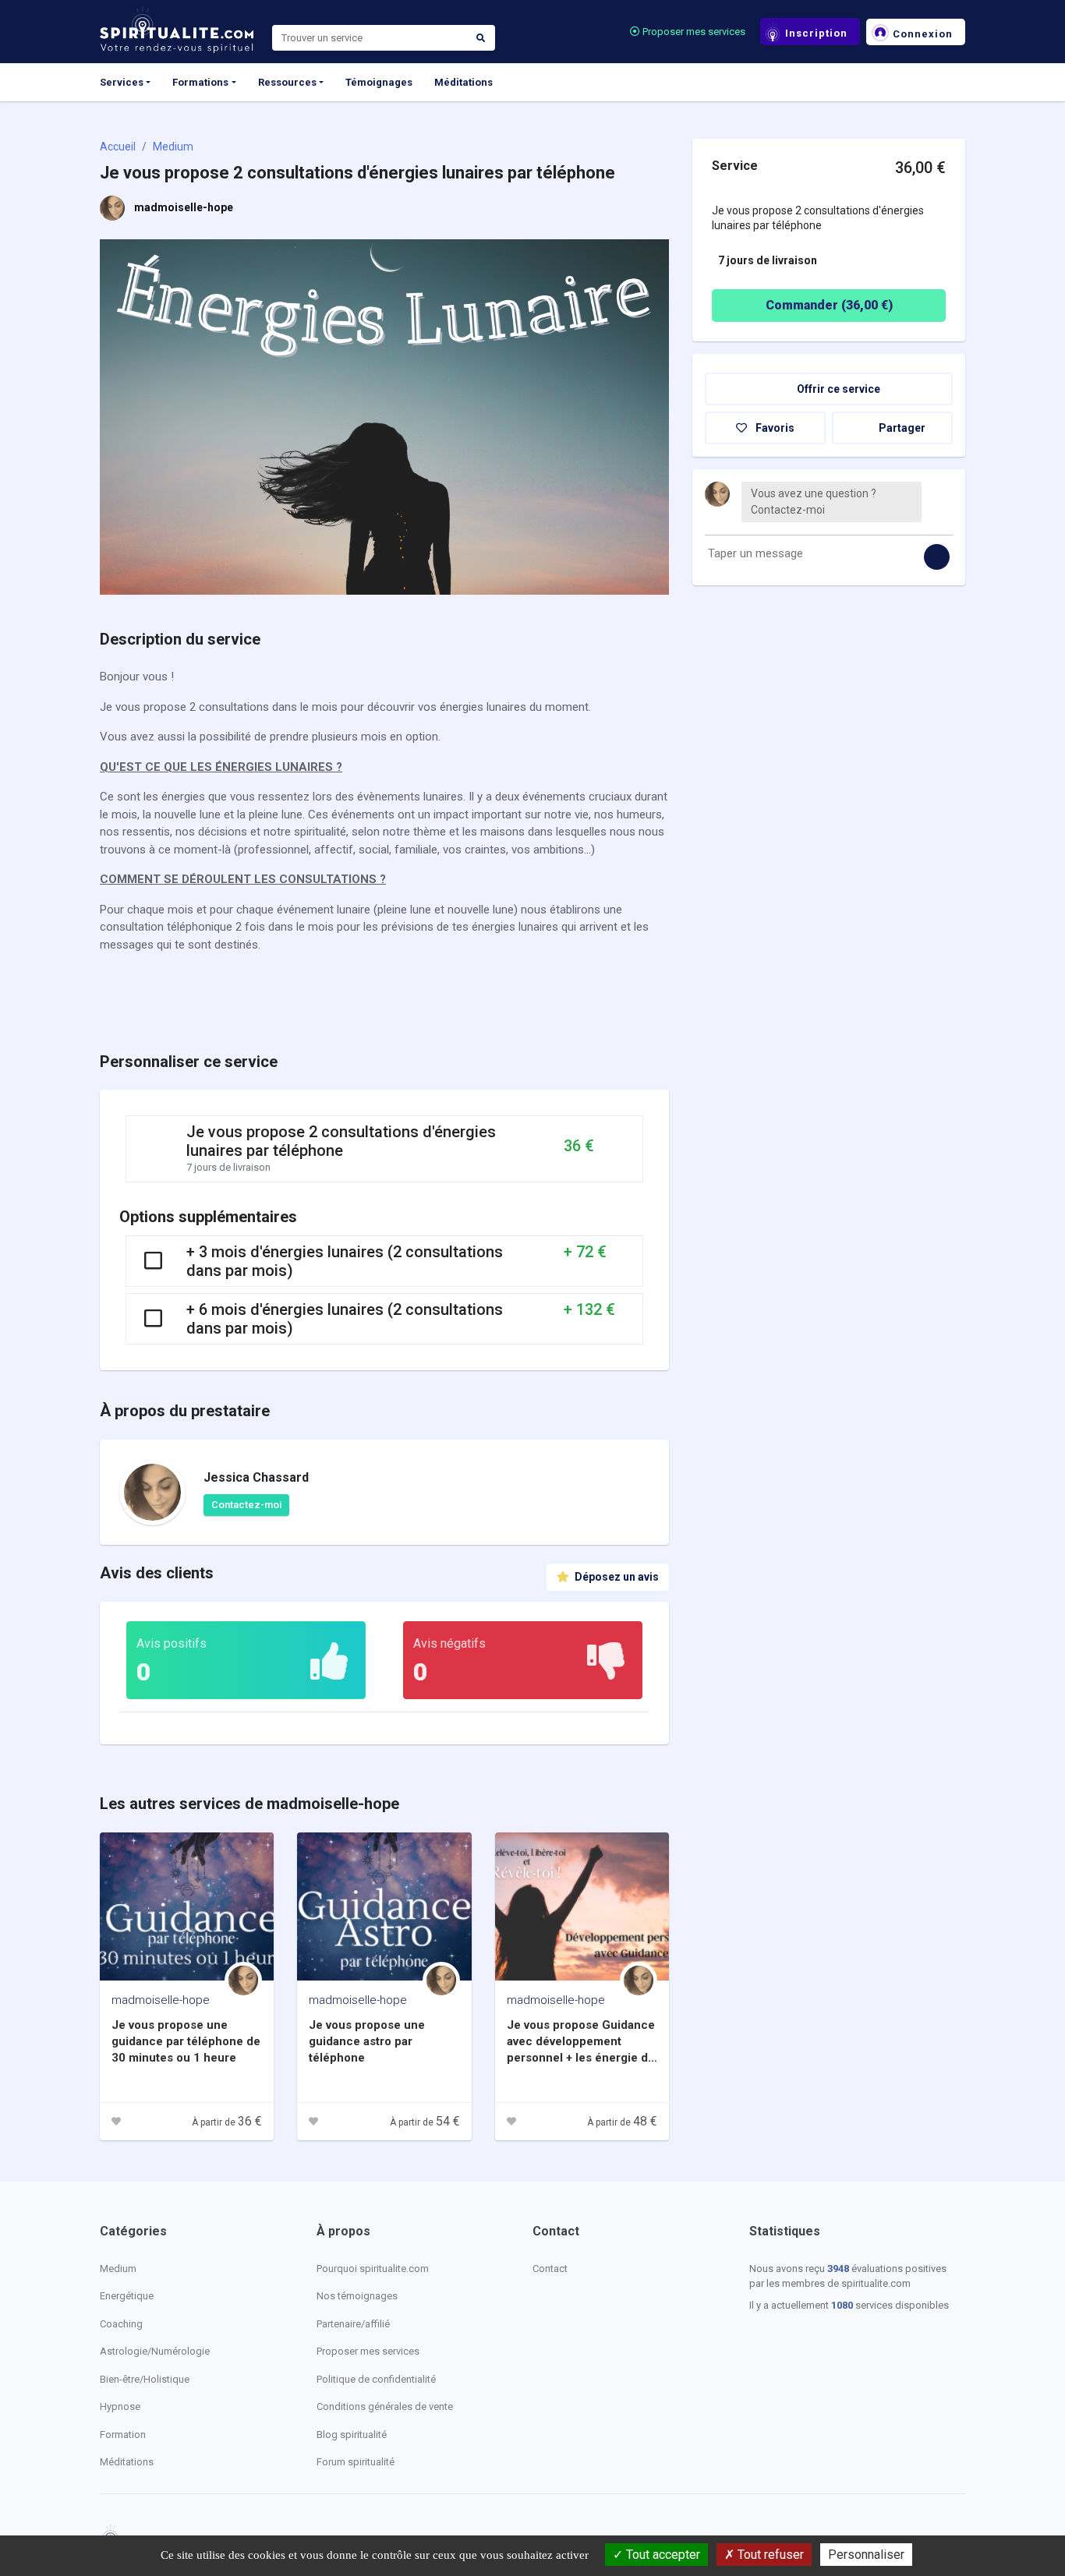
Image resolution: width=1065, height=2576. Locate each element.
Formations (200, 82)
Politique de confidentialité (376, 2379)
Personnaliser (866, 2555)
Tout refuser (769, 2555)
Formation (123, 2435)
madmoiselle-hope (184, 207)
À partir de (227, 2122)
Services (122, 82)
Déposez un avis (616, 1577)
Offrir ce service (837, 389)
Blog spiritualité (352, 2435)
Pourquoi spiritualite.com (373, 2269)
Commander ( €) (829, 305)
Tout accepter (662, 2555)
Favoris (774, 428)
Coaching (121, 2324)
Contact (550, 2269)
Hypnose (120, 2406)
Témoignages (379, 82)
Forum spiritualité (356, 2462)
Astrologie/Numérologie (155, 2351)
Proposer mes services (693, 32)
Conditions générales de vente (385, 2406)
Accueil (118, 147)
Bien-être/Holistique (145, 2379)
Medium (173, 147)
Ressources (287, 82)
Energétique (127, 2296)
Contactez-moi (246, 1505)
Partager (901, 428)
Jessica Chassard (256, 1477)
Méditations (464, 82)
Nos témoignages (357, 2296)
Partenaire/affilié (353, 2324)
